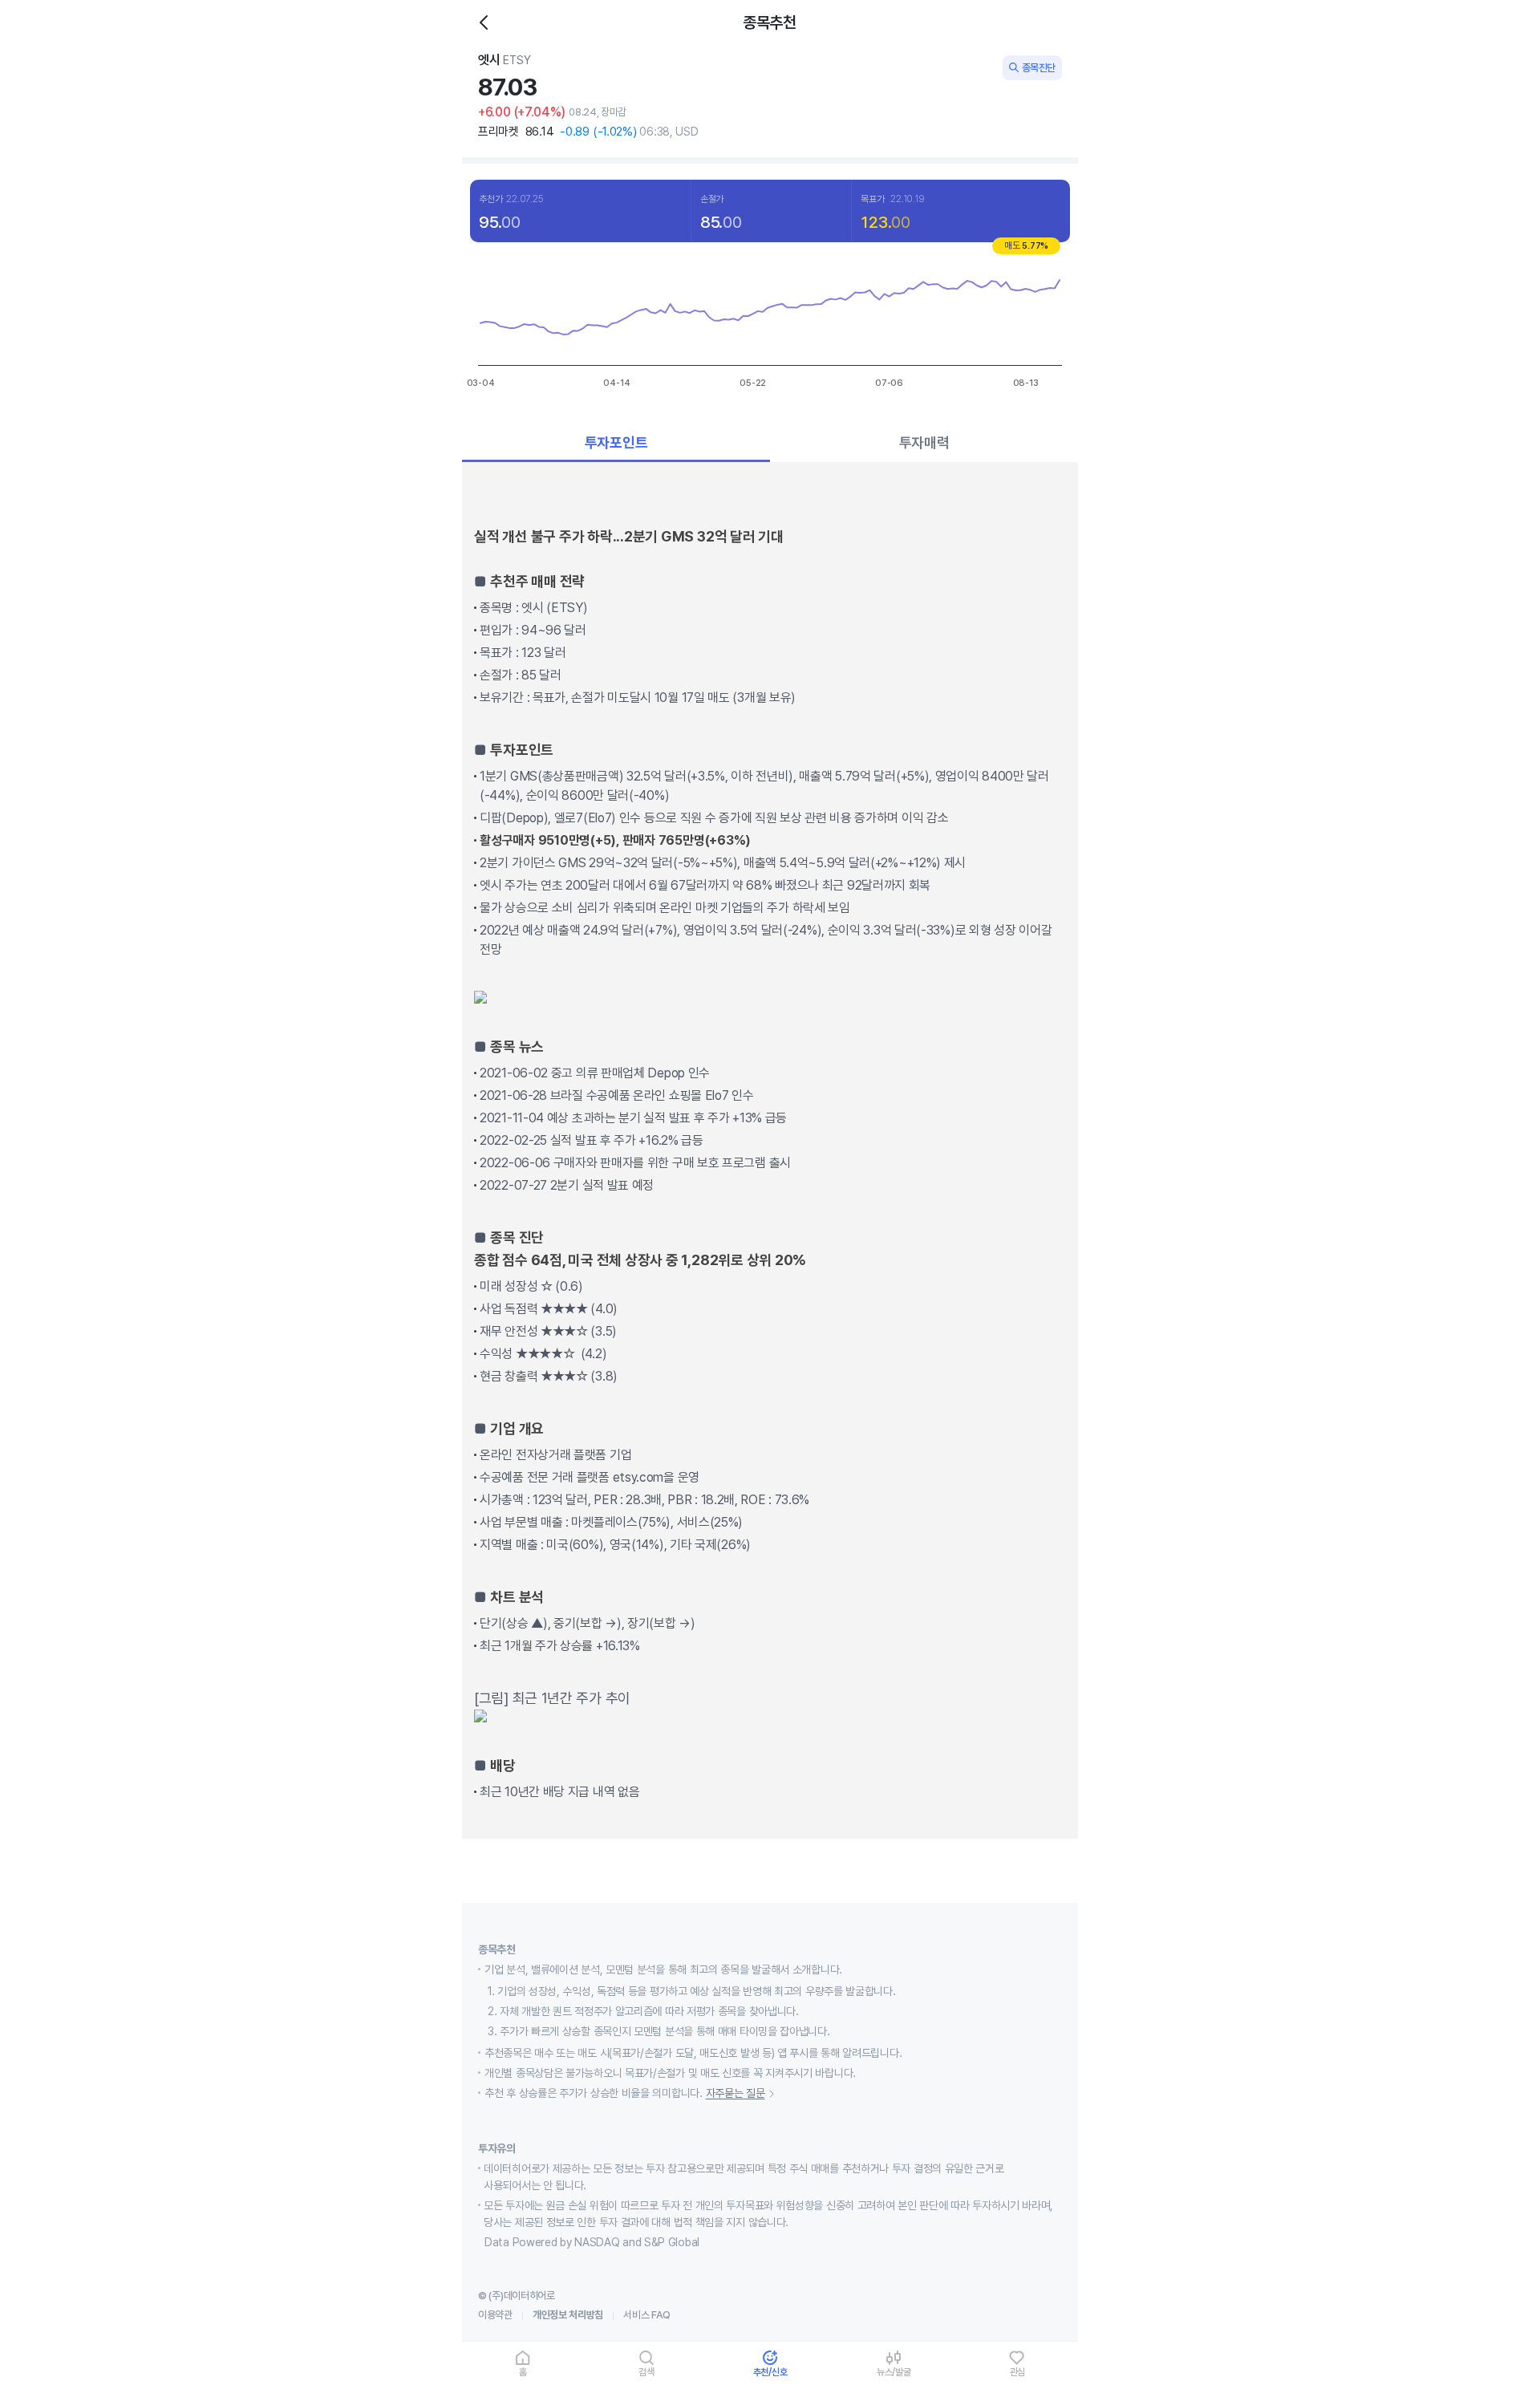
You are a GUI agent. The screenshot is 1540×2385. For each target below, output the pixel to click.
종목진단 (1039, 68)
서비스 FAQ (647, 2315)
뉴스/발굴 (894, 2372)
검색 (646, 2372)
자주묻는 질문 (736, 2093)
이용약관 (495, 2315)
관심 (1018, 2372)
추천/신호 (770, 2372)
